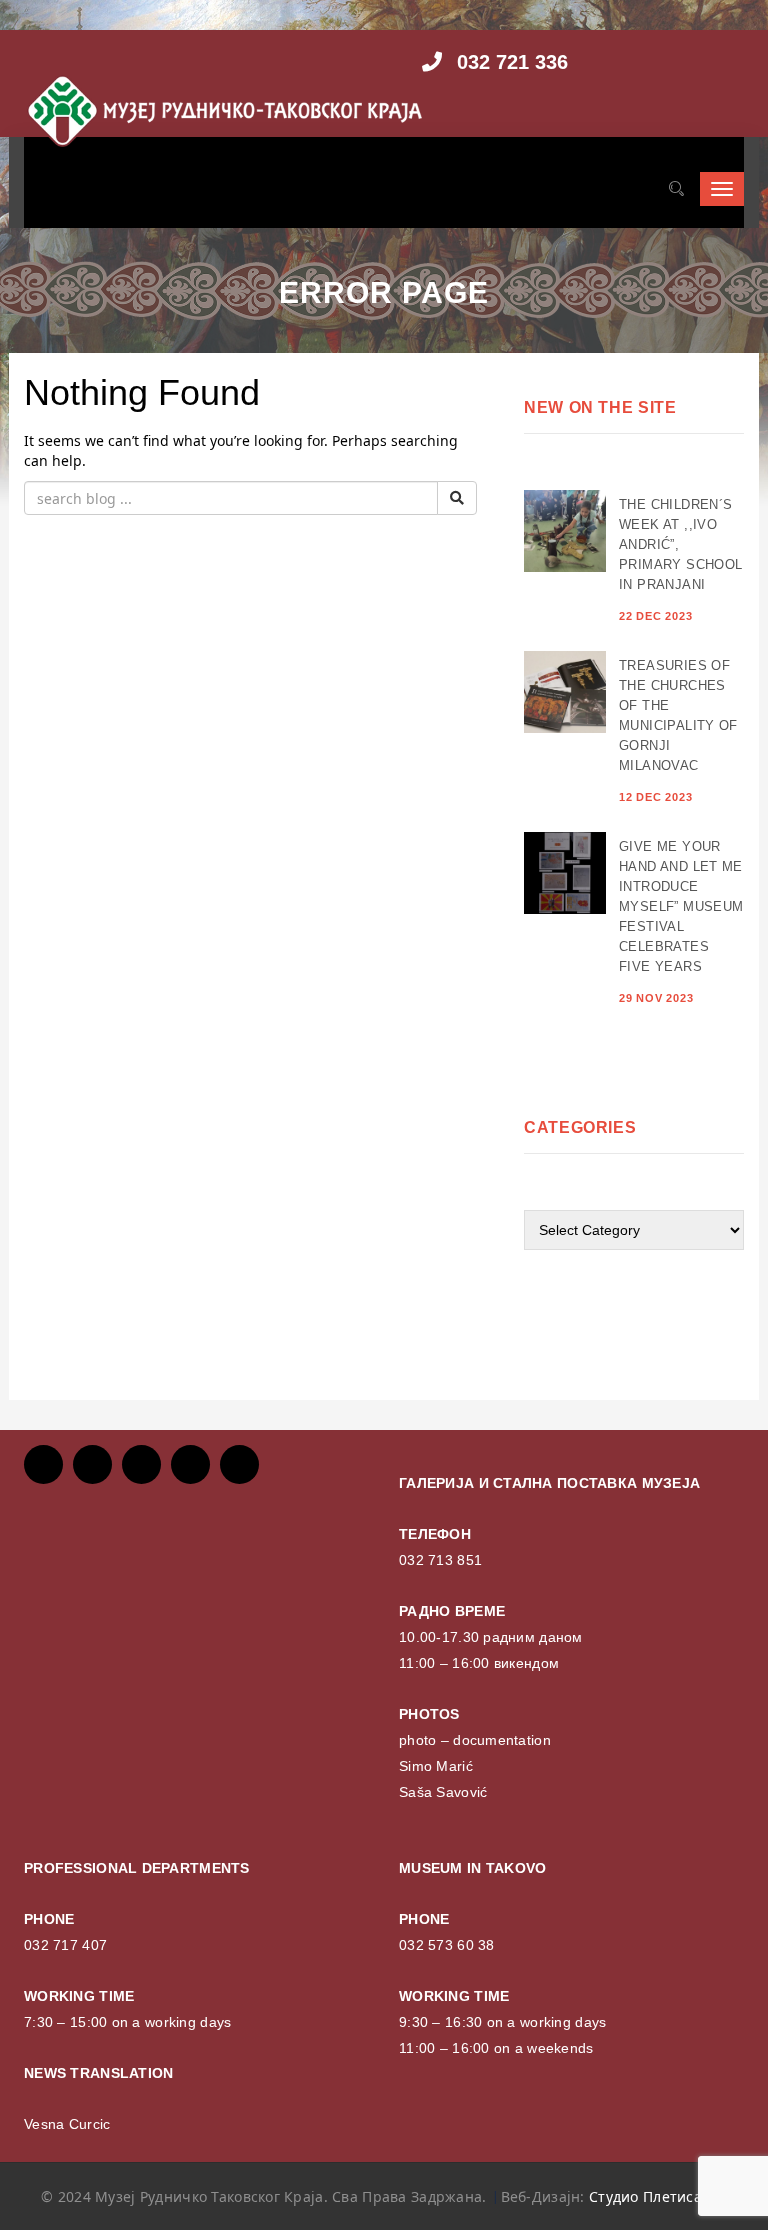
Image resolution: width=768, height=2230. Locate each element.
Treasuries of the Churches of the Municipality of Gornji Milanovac (678, 715)
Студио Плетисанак (658, 2196)
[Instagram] (190, 1464)
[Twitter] (92, 1464)
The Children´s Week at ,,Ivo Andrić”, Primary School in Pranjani (680, 544)
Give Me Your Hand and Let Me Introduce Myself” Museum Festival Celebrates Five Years (681, 906)
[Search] (676, 189)
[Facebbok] (43, 1464)
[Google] (141, 1464)
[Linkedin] (239, 1464)
